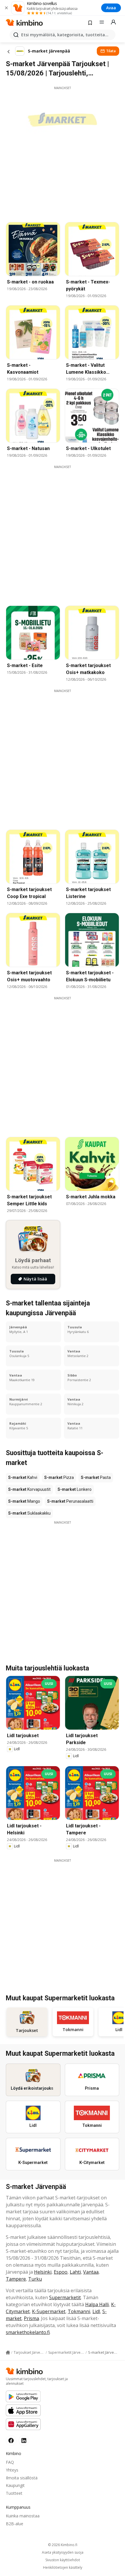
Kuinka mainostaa (23, 2516)
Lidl (96, 2311)
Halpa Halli (97, 2304)
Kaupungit (15, 2485)
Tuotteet (14, 2493)
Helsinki (43, 2272)
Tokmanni (79, 2311)
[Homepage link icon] (8, 2353)
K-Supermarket (49, 2311)
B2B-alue (15, 2524)
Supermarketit (65, 2297)
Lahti (75, 2272)
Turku (35, 2279)
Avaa (111, 8)
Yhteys (12, 2470)
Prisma (31, 2318)
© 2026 (63, 2545)
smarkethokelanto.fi (28, 2332)
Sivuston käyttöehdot (63, 2560)
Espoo (61, 2272)
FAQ (10, 2462)
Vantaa (91, 2272)
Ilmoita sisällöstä (22, 2478)
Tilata (111, 51)
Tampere (16, 2279)
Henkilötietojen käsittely (63, 2568)
